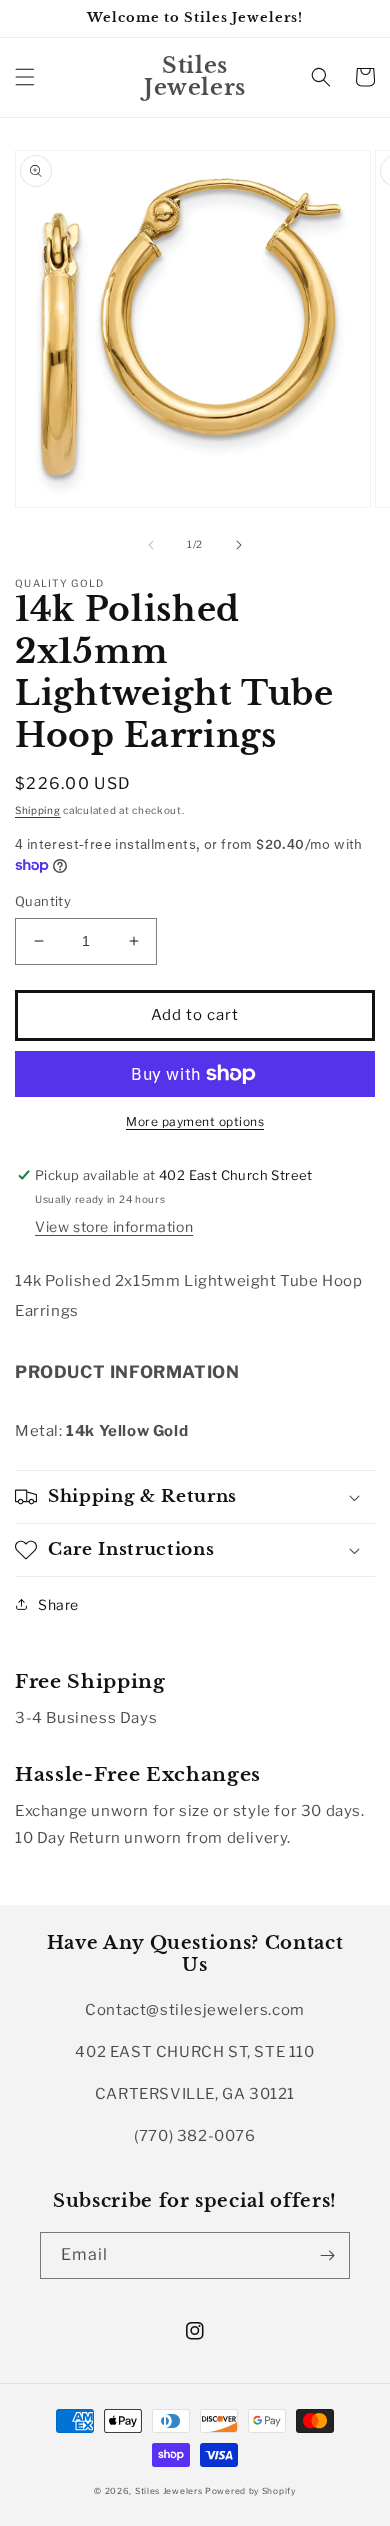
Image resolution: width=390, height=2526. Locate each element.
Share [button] (58, 1604)
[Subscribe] (327, 2255)
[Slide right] (239, 545)
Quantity (43, 901)
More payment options (195, 1121)
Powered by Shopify (250, 2491)
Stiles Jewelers (170, 2491)
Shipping (38, 810)
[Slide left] (151, 545)
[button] (25, 77)
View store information (114, 1226)
